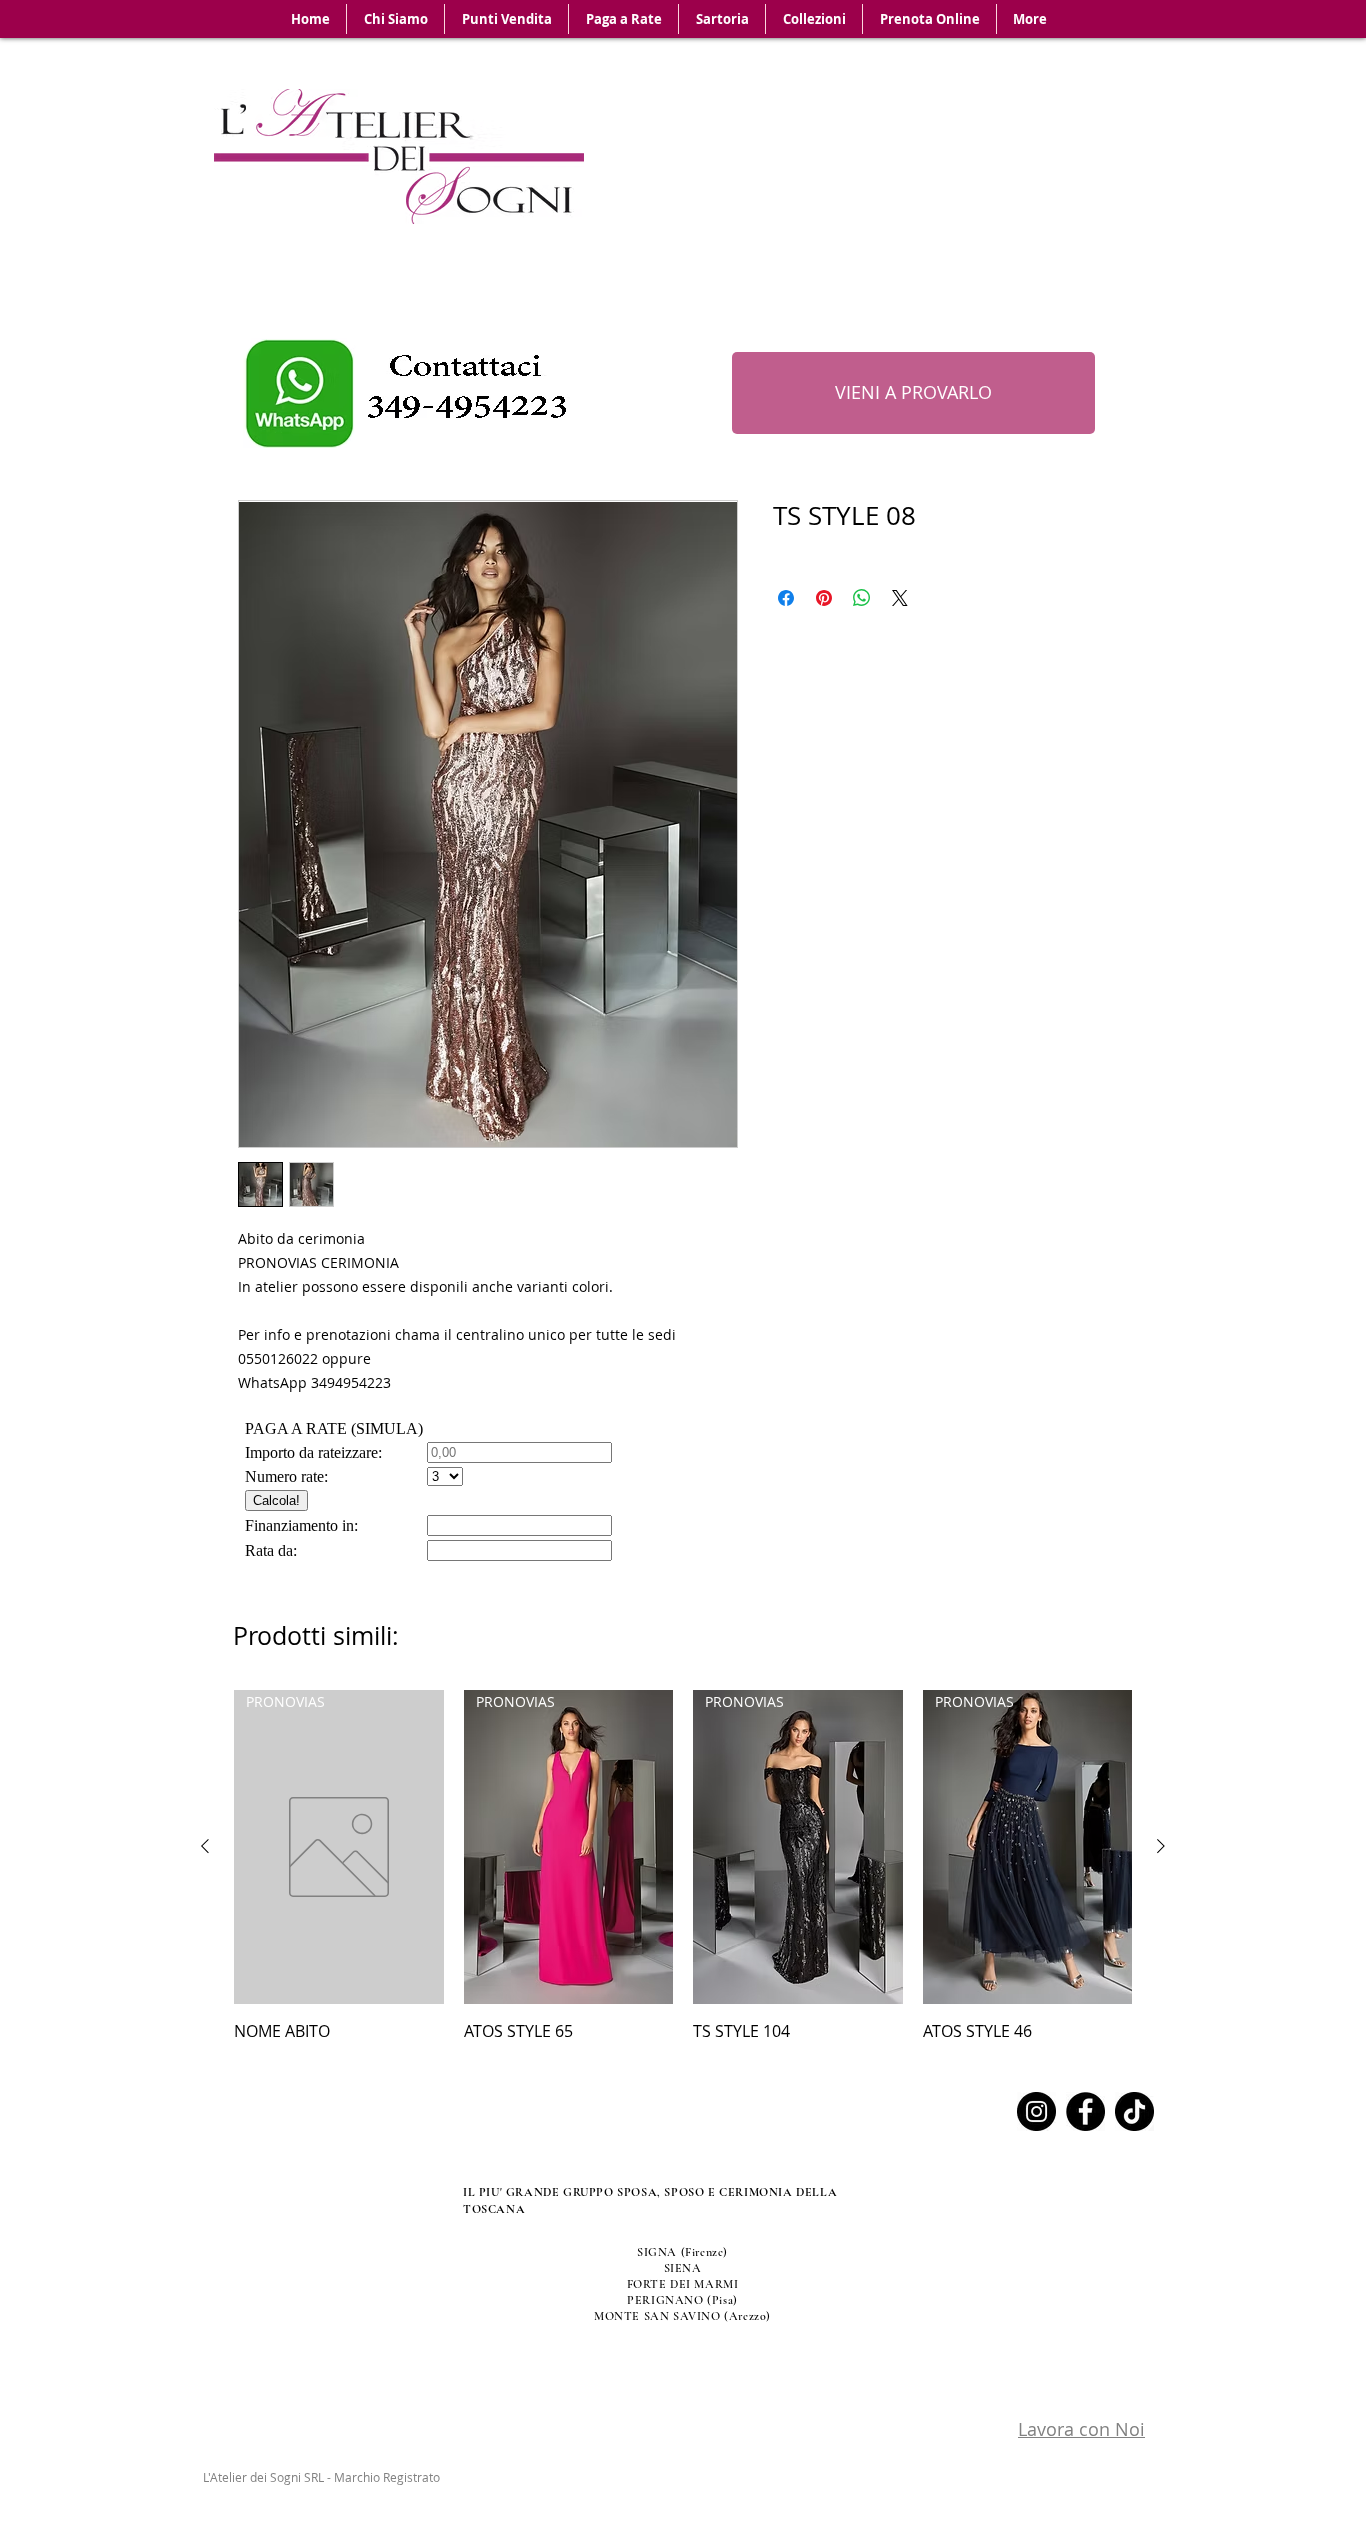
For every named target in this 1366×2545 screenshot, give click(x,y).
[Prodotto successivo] (1161, 1846)
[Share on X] (900, 598)
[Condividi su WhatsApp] (862, 598)
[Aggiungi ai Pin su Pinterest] (824, 598)
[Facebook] (1085, 2111)
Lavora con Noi (1081, 2429)
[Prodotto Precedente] (205, 1846)
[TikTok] (1134, 2111)
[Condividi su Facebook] (786, 598)
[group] (683, 1866)
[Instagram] (1036, 2111)
